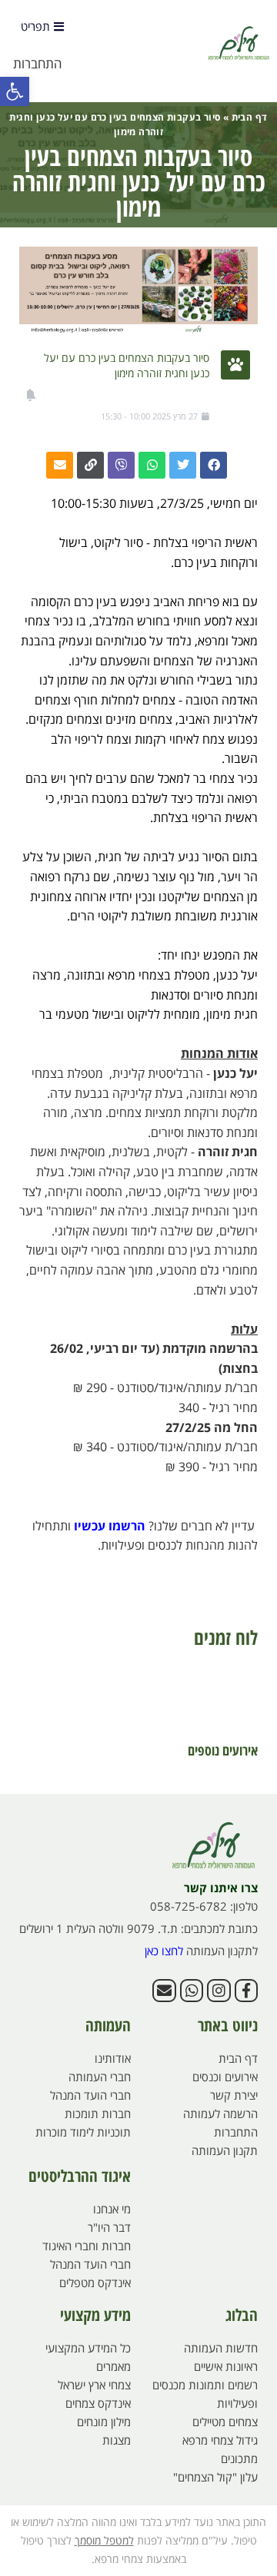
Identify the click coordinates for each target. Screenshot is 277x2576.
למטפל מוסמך (104, 2540)
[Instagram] (219, 1991)
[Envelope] (164, 1991)
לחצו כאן (164, 1951)
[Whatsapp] (192, 1991)
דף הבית (250, 117)
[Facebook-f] (246, 1991)
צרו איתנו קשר (221, 1888)
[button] (15, 91)
